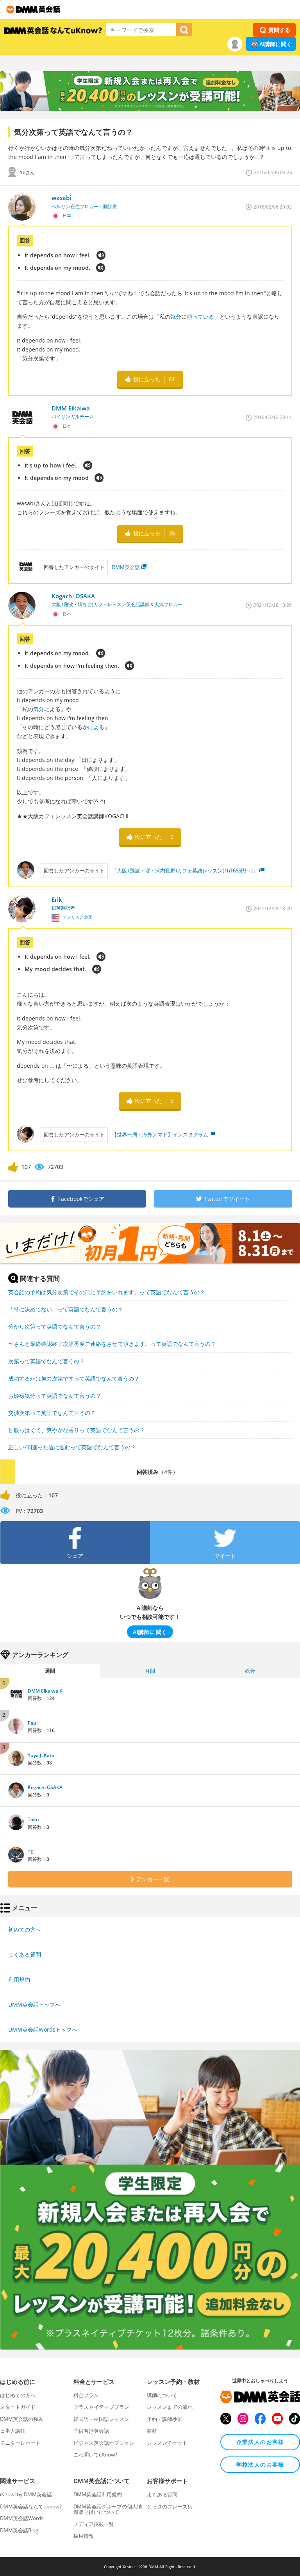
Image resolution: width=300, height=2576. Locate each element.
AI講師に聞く (276, 44)
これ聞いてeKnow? (95, 2455)
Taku (33, 1819)
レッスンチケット (167, 2443)
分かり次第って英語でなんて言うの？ (55, 1326)
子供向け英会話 (91, 2431)
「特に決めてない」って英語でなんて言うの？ (66, 1309)
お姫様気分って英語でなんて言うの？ (55, 1396)
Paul (33, 1723)
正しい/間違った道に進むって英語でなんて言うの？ (72, 1447)
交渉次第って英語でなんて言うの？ (52, 1413)
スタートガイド (18, 2407)
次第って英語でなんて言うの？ (46, 1361)
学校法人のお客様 (260, 2465)
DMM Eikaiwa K (45, 1691)
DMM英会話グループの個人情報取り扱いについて (108, 2509)
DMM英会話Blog (19, 2530)
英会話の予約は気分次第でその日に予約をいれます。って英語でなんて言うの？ (107, 1292)
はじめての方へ (18, 2395)
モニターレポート (20, 2443)
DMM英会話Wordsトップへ (43, 2029)
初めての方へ (25, 1929)
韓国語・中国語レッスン (101, 2419)
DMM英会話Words (22, 2518)
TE (30, 1852)
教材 (152, 2431)
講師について (162, 2395)
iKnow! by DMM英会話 (26, 2494)
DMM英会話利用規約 (98, 2494)
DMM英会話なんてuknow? (31, 2506)
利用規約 (19, 1979)
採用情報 (84, 2536)
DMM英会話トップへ (34, 2004)
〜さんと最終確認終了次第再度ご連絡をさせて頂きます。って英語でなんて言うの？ (112, 1344)
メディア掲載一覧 (94, 2524)
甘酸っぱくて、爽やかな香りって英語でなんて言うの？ (77, 1430)
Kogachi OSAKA (45, 1787)
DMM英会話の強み (22, 2419)
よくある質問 (25, 1954)
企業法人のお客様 (260, 2442)
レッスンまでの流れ (170, 2407)
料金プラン (86, 2395)
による (96, 727)
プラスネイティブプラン (101, 2407)
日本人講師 (13, 2431)
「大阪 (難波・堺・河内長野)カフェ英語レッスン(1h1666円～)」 (185, 871)
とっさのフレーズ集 (170, 2506)
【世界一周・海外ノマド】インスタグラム (160, 1135)
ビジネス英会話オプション (104, 2443)
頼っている (200, 317)
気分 (176, 317)
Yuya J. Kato (41, 1755)
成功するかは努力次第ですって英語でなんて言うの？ (74, 1378)
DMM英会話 (126, 567)
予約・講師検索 (165, 2419)
